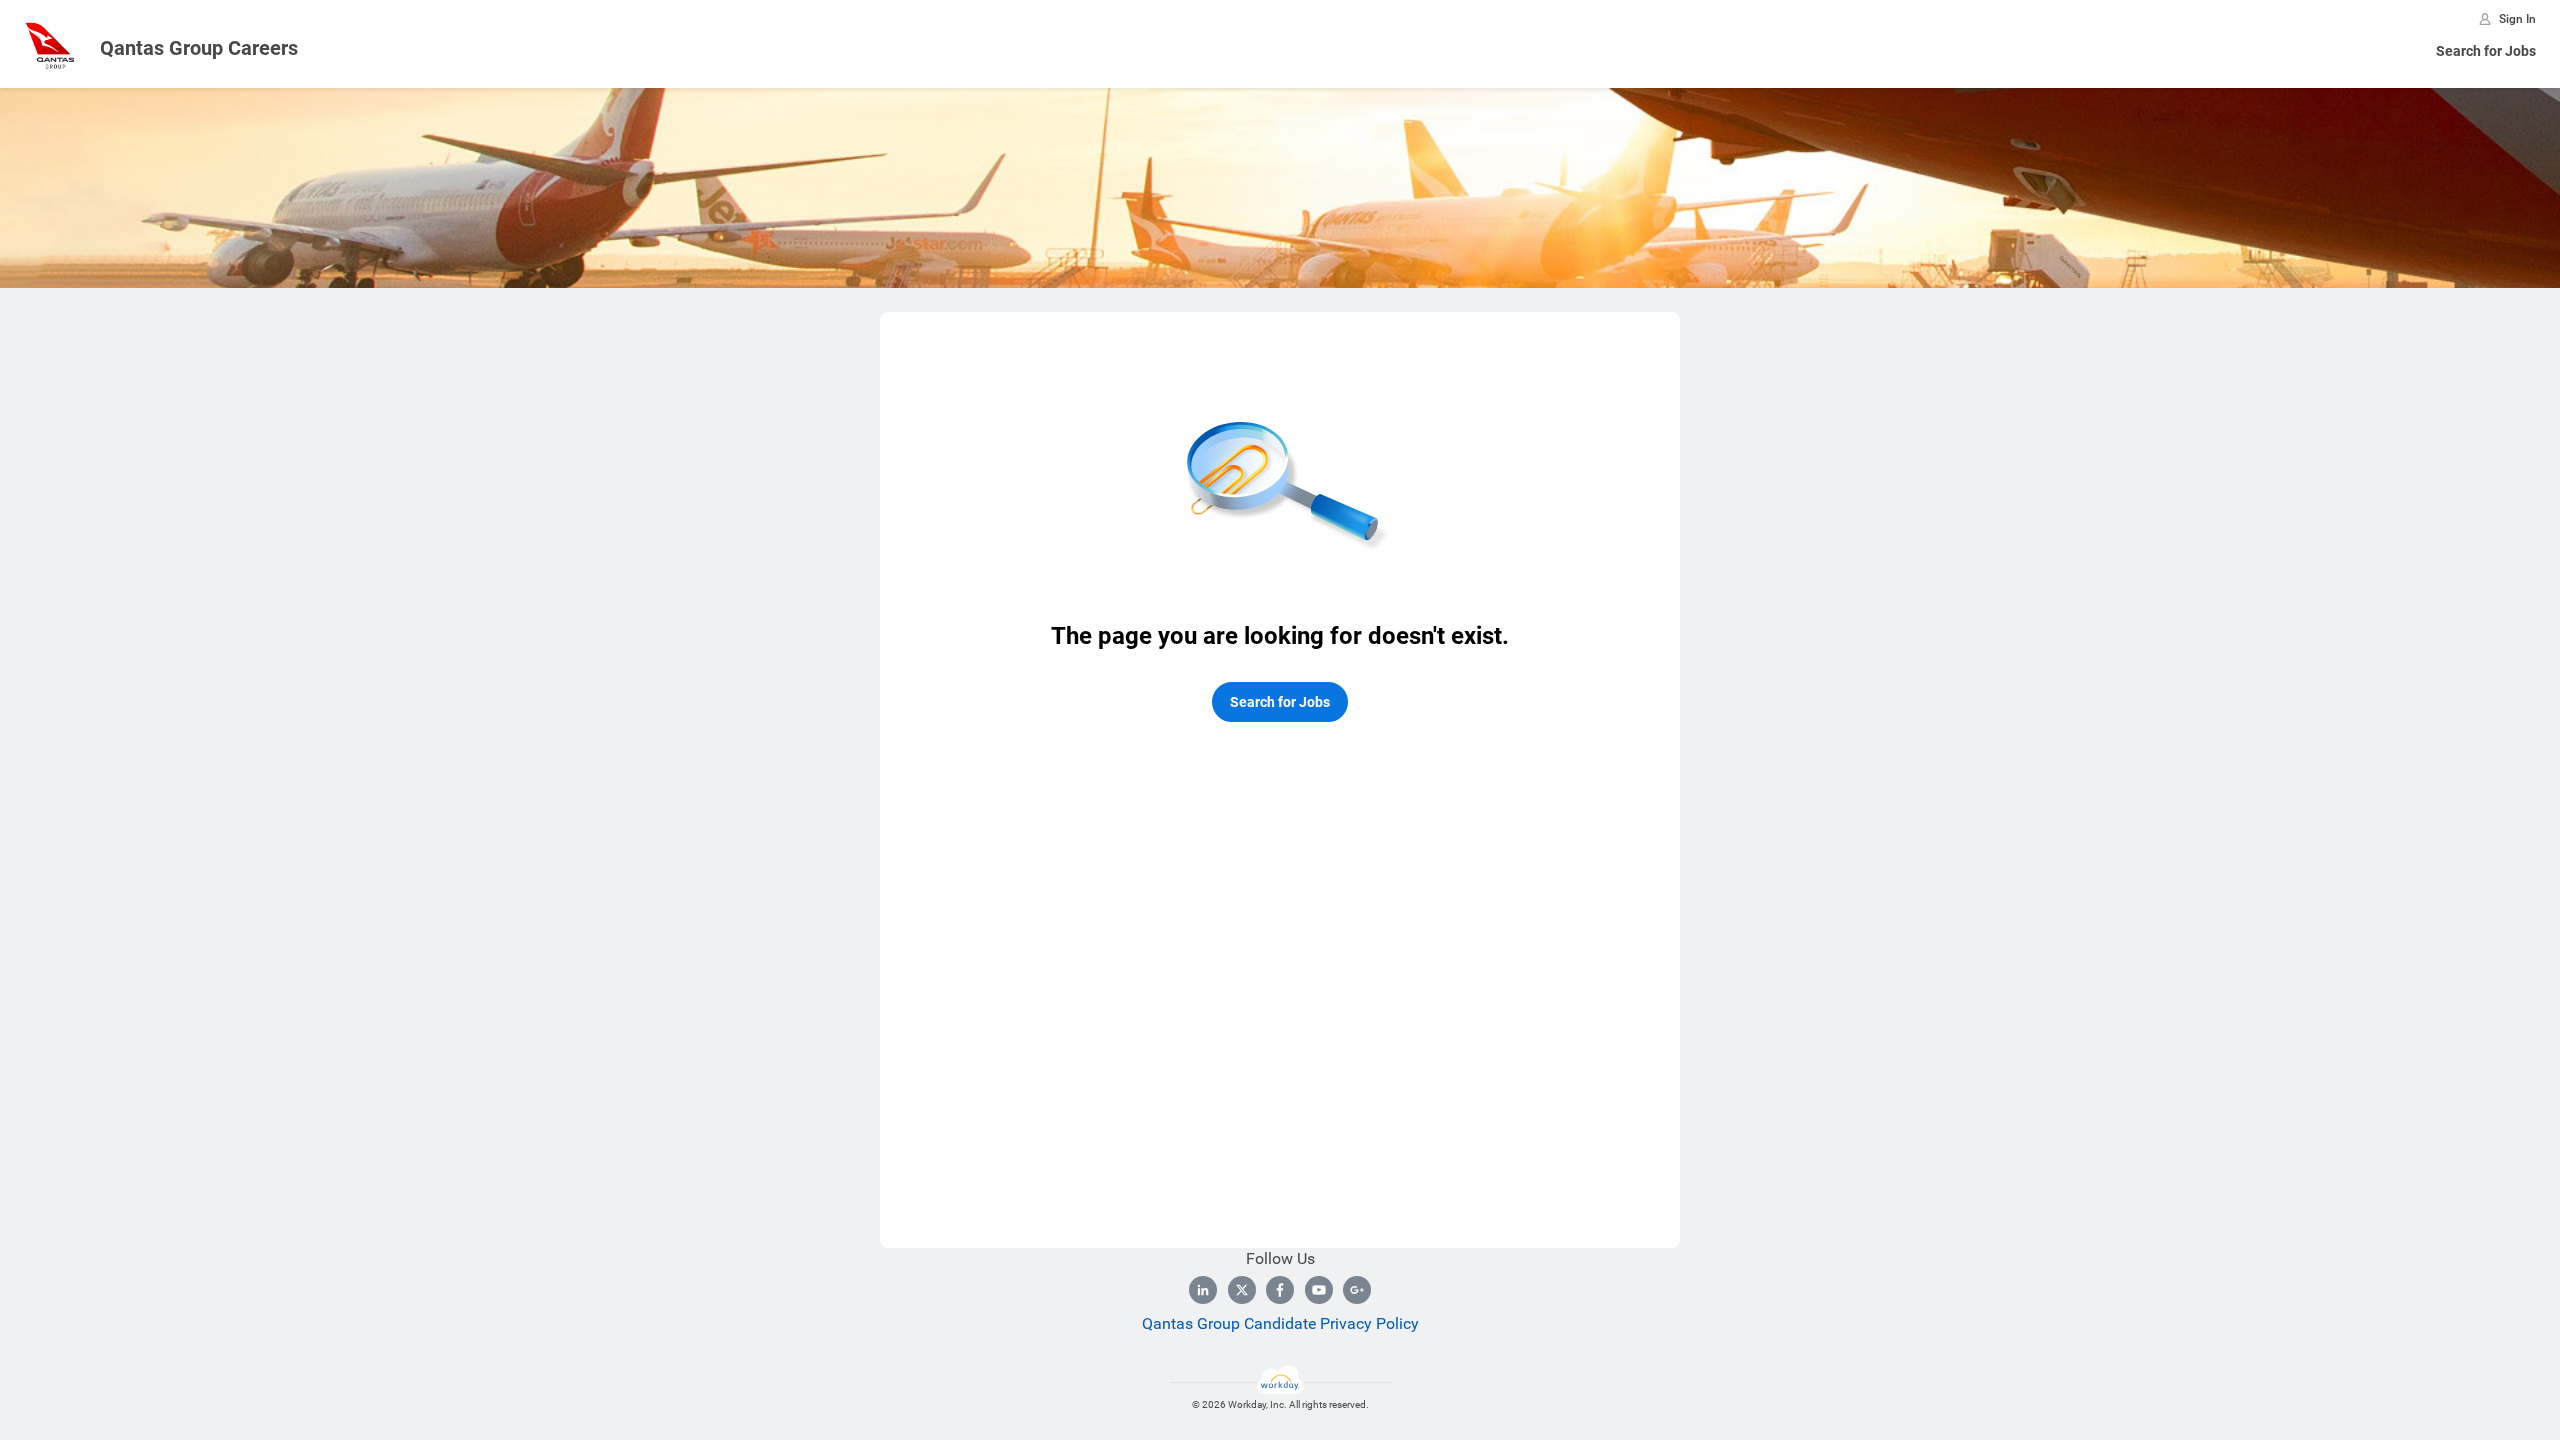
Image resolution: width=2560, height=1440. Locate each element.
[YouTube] (1319, 1290)
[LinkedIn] (1203, 1290)
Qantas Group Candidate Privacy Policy (1280, 1323)
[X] (1242, 1290)
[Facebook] (1280, 1290)
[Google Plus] (1357, 1290)
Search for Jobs (2486, 51)
